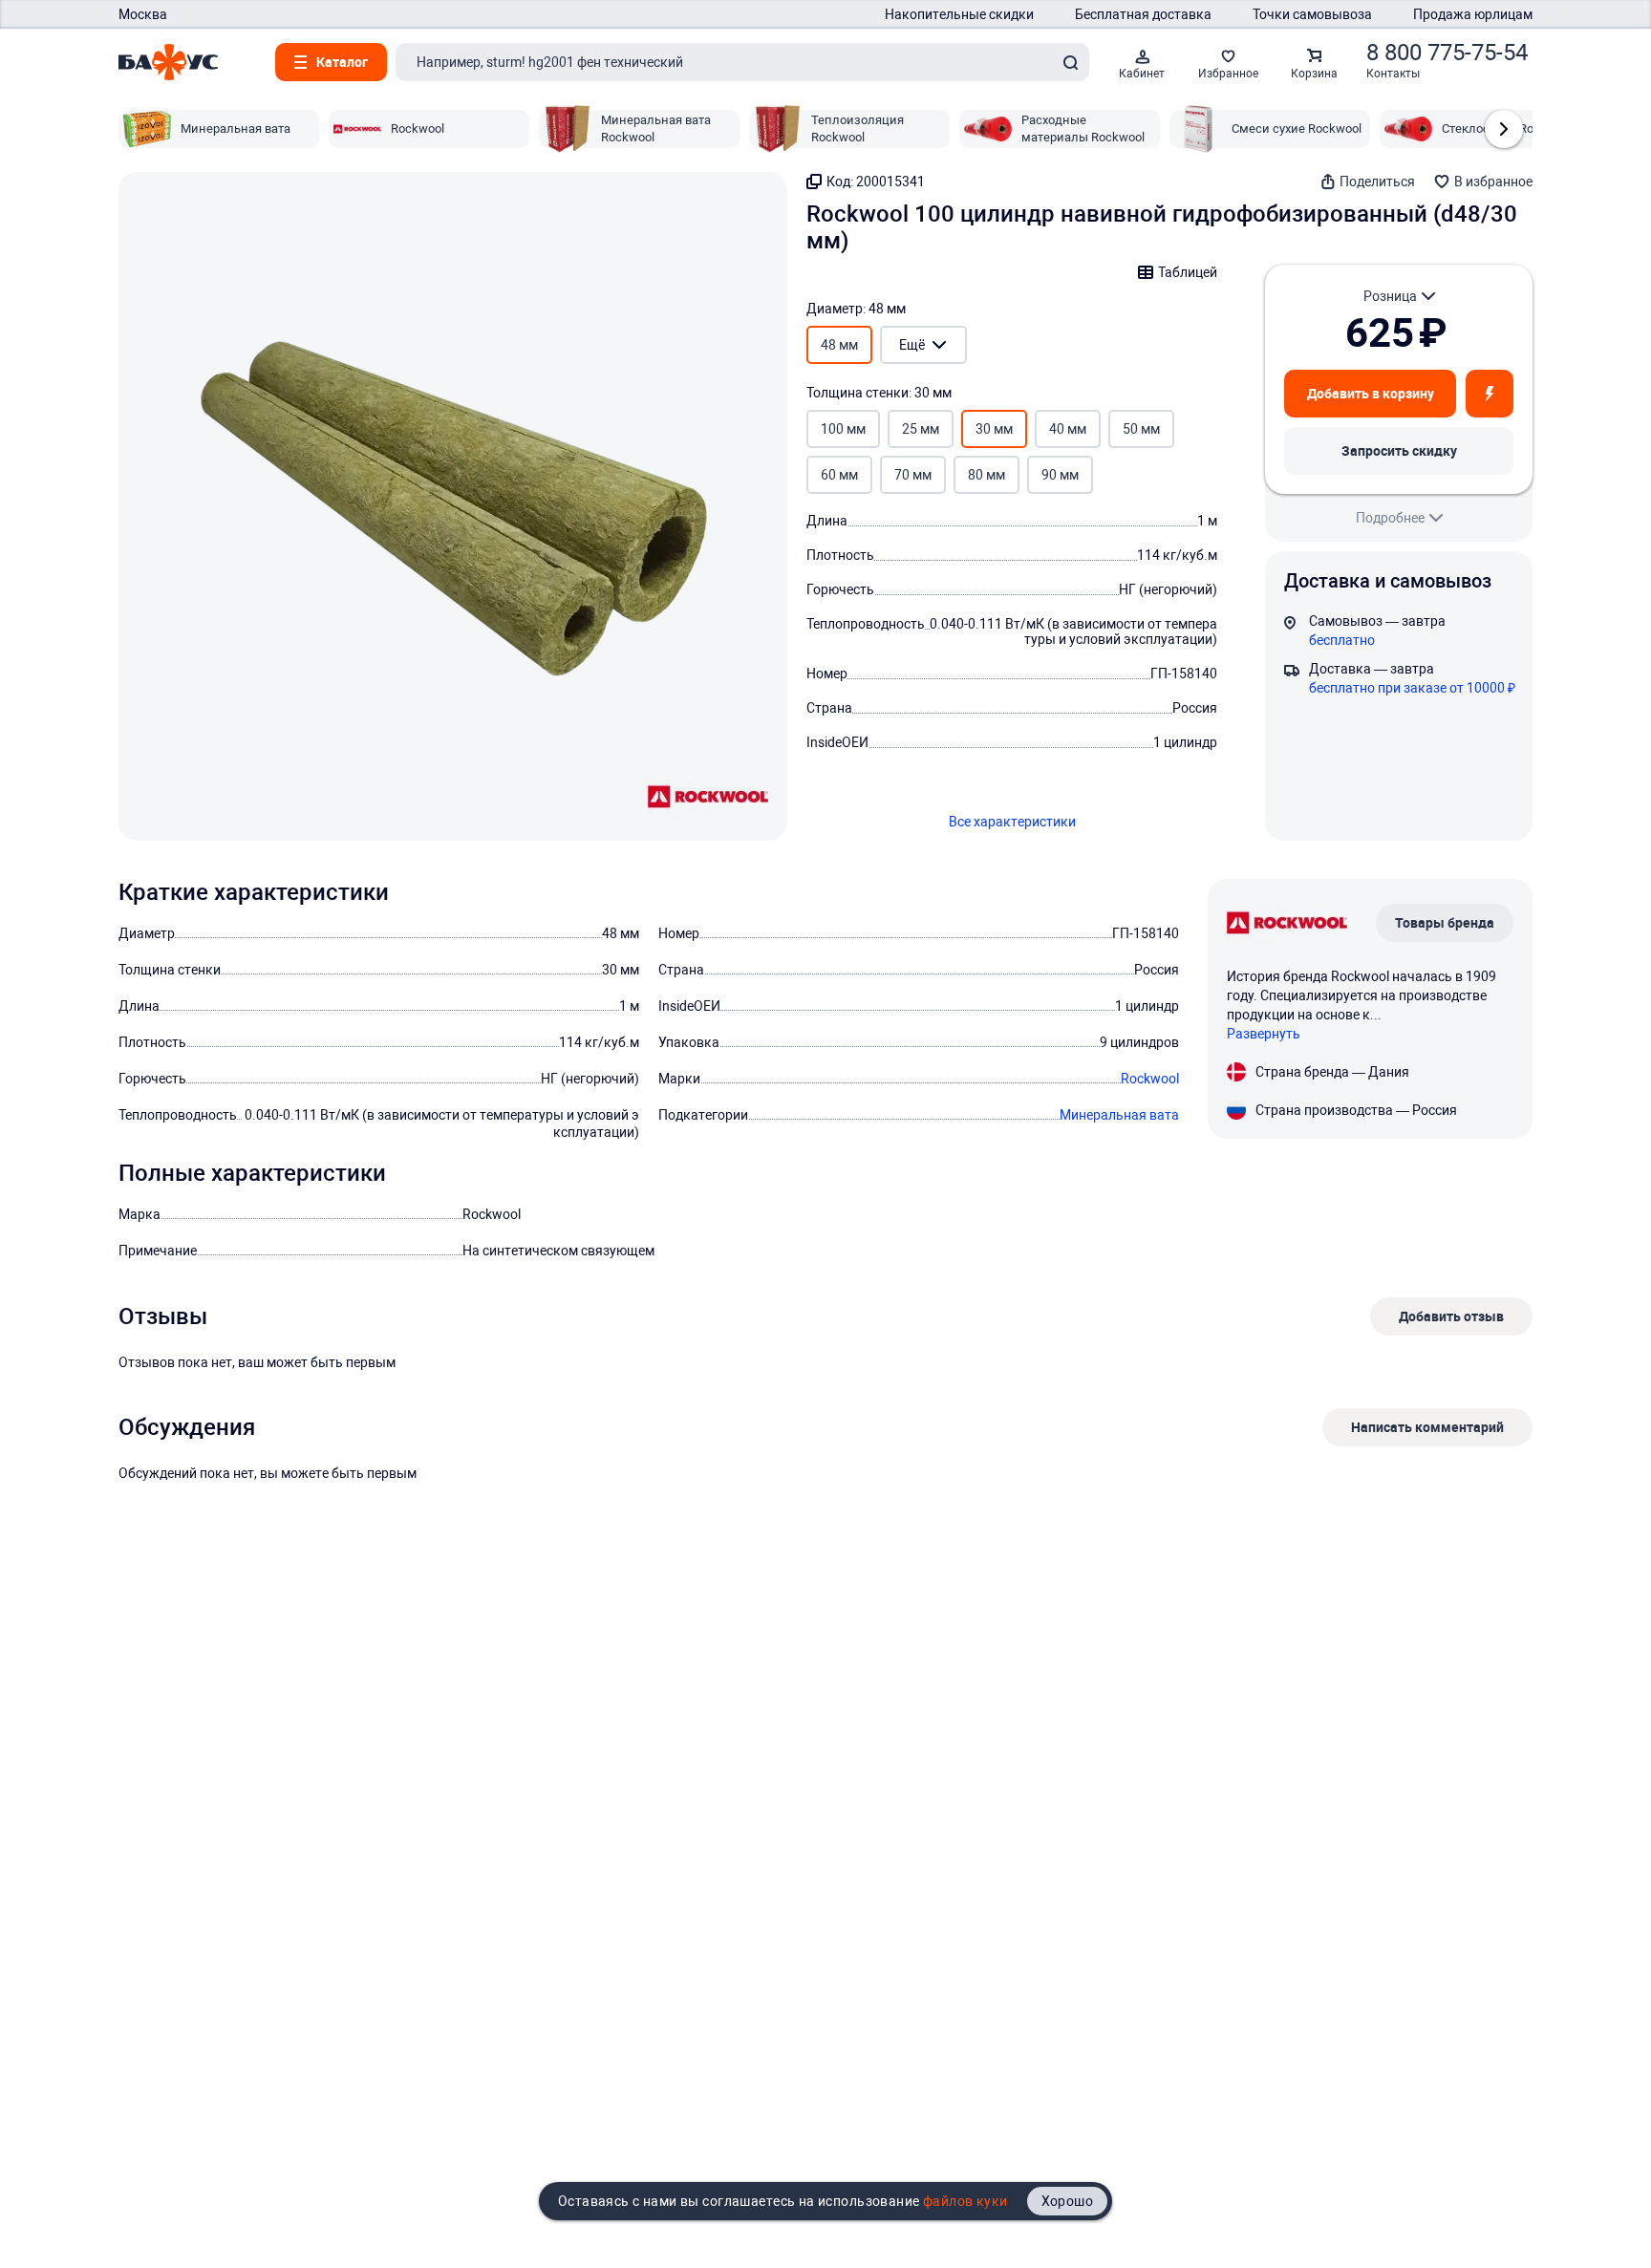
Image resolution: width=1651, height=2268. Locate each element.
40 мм (1068, 429)
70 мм (913, 475)
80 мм (986, 475)
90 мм (1060, 475)
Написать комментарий (1427, 1427)
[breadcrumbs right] (1504, 129)
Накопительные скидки (959, 14)
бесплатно (1342, 640)
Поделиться (1377, 182)
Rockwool (1150, 1079)
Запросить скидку (1399, 450)
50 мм (1141, 429)
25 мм (921, 429)
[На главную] (168, 62)
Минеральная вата (1119, 1115)
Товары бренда (1445, 922)
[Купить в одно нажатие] (1490, 394)
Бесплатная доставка (1143, 14)
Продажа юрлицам (1473, 14)
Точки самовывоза (1312, 14)
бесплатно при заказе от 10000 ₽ (1412, 688)
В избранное (1493, 182)
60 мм (839, 475)
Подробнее (1390, 518)
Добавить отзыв (1451, 1316)
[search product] (1070, 62)
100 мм (843, 429)
